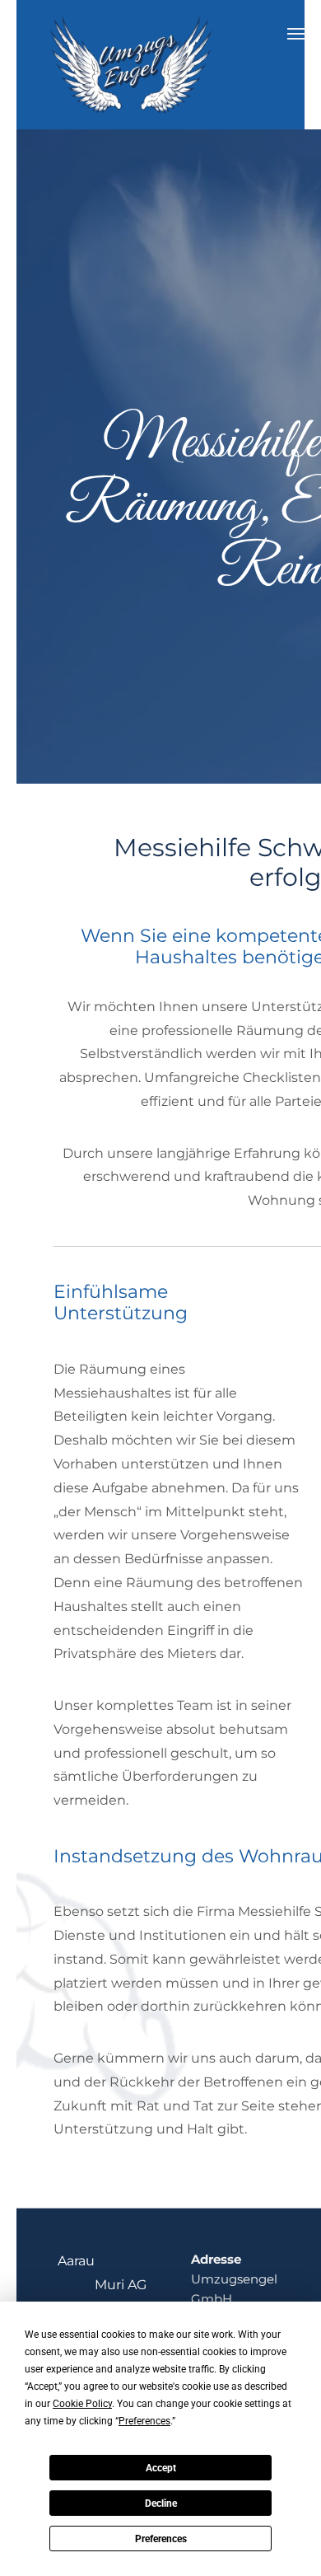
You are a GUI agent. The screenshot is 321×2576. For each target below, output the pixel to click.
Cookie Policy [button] (82, 2404)
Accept (161, 2468)
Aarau (76, 2261)
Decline (161, 2503)
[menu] (296, 34)
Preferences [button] (144, 2421)
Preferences (161, 2539)
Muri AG (121, 2285)
